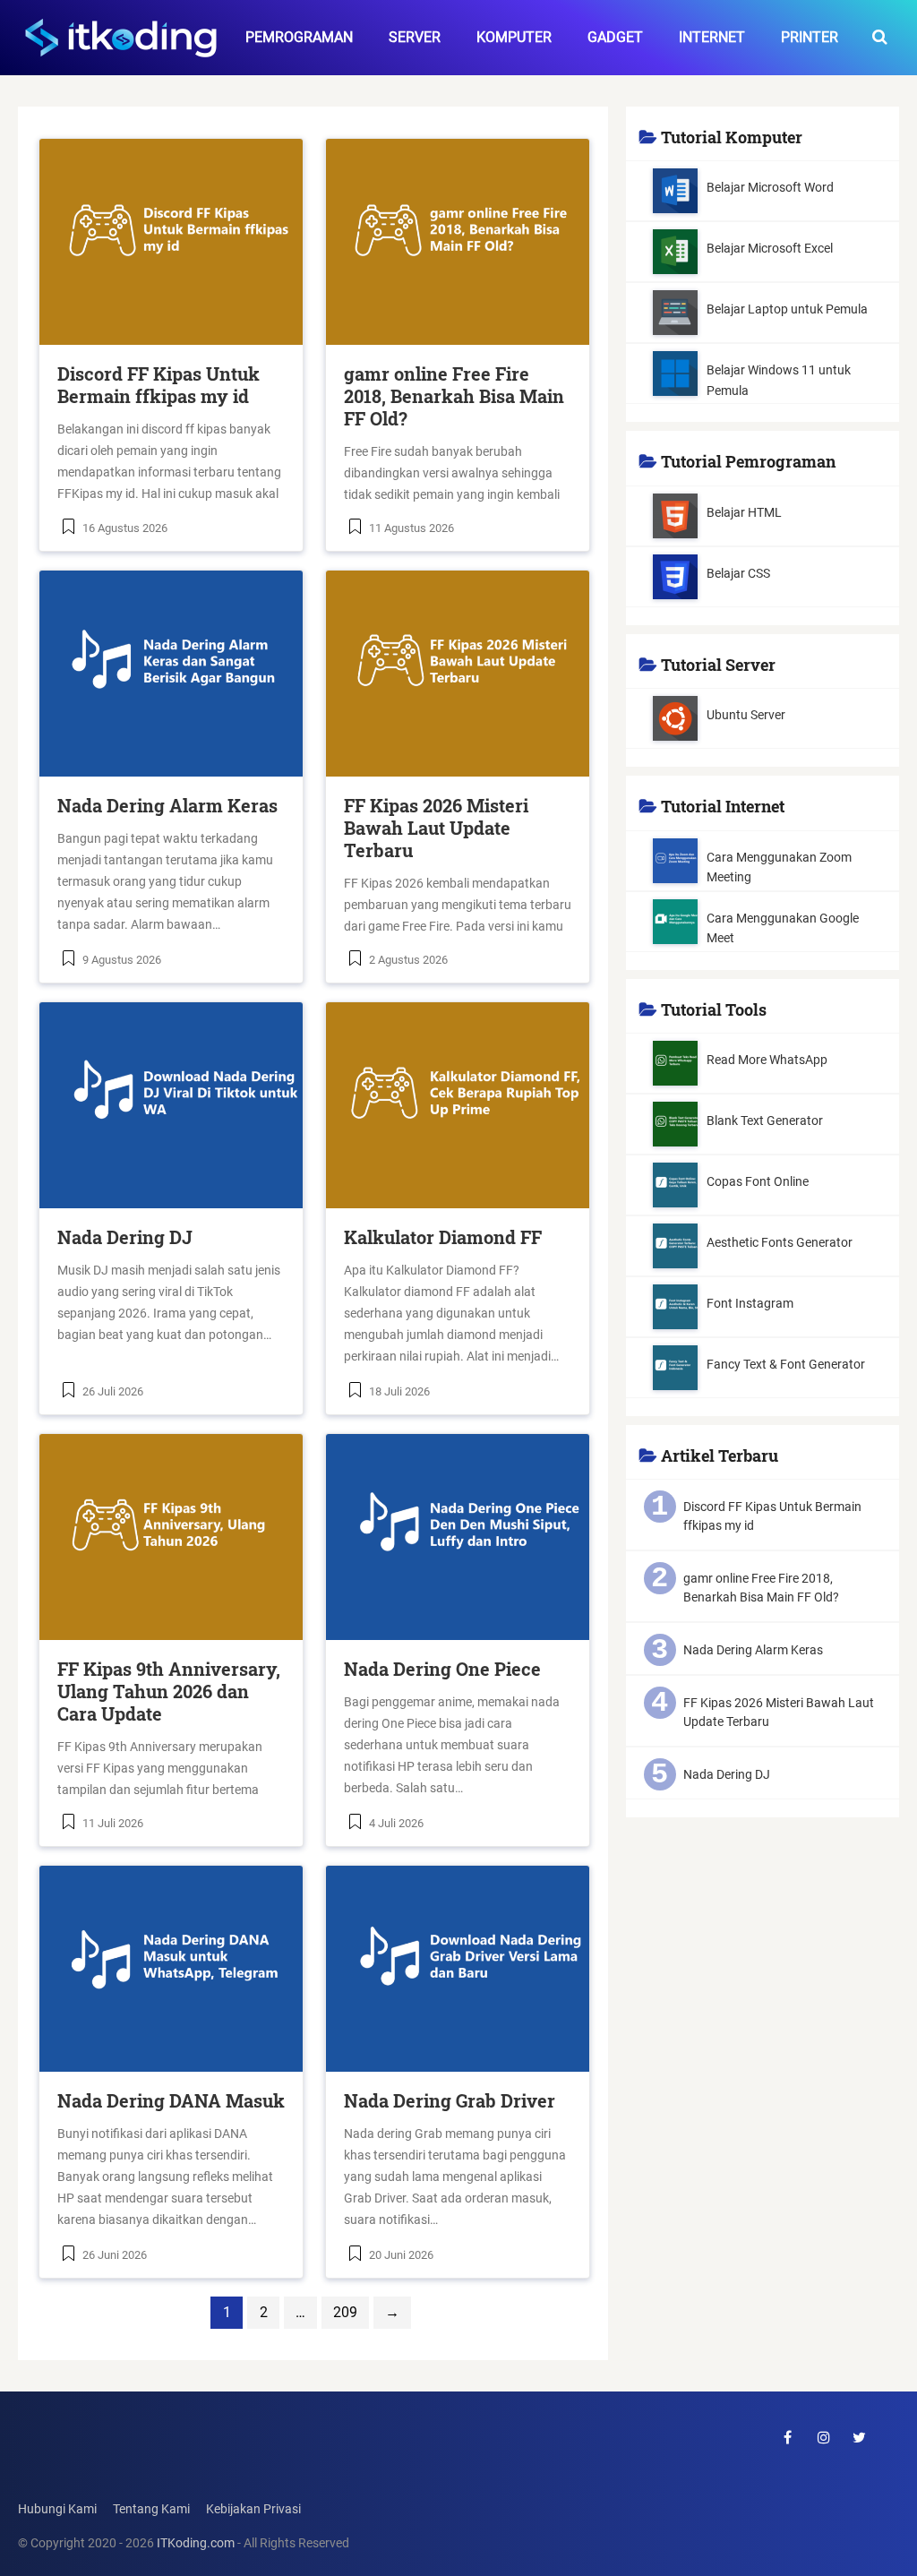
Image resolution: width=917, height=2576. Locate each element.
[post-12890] (458, 674)
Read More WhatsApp (767, 1060)
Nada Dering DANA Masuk (171, 2100)
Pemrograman (299, 37)
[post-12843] (458, 1969)
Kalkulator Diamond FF (443, 1237)
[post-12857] (171, 1537)
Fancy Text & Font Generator (786, 1364)
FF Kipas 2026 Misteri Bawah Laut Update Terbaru (436, 828)
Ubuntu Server (746, 715)
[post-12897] (458, 242)
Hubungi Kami (57, 2509)
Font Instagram (750, 1303)
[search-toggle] (880, 38)
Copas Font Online (758, 1181)
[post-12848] (171, 1969)
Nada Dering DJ (125, 1237)
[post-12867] (171, 1105)
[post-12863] (458, 1105)
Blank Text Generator (765, 1121)
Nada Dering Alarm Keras (167, 805)
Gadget (615, 37)
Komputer (514, 37)
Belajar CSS (738, 573)
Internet (712, 37)
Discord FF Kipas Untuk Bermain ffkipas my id (159, 385)
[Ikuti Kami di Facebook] (788, 2437)
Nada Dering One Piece (442, 1669)
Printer (810, 37)
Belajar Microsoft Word (770, 187)
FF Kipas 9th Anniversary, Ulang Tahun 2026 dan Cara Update (169, 1691)
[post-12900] (171, 242)
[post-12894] (171, 674)
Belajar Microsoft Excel (770, 248)
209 (345, 2312)
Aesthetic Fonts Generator (780, 1242)
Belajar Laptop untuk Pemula (787, 309)
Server (415, 37)
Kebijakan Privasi (253, 2509)
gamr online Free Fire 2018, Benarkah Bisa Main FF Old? (454, 396)
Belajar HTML (744, 512)
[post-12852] (458, 1537)
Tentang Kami (151, 2509)
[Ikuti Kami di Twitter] (860, 2437)
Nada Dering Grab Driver (450, 2100)
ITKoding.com (196, 2543)
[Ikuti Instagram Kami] (824, 2437)
